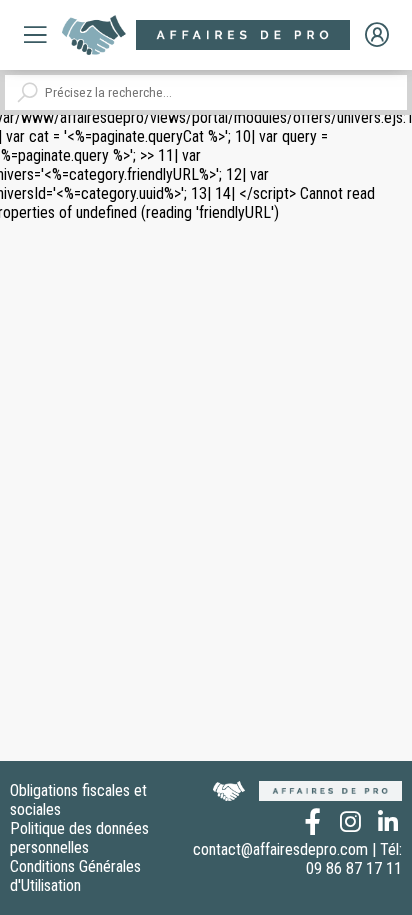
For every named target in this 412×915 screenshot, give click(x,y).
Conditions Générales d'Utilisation (75, 876)
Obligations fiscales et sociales (78, 800)
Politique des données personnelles (79, 838)
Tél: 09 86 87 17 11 (354, 859)
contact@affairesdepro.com (280, 849)
